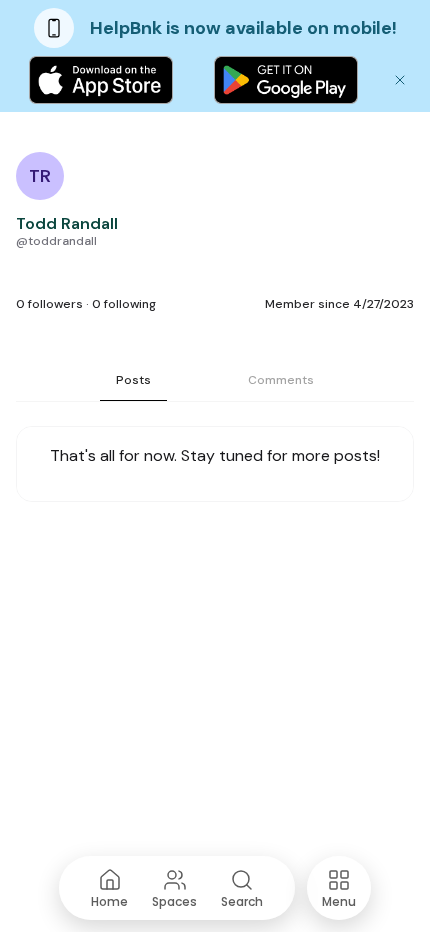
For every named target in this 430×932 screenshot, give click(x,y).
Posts (133, 380)
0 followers (49, 304)
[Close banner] (400, 80)
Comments (281, 380)
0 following (124, 304)
